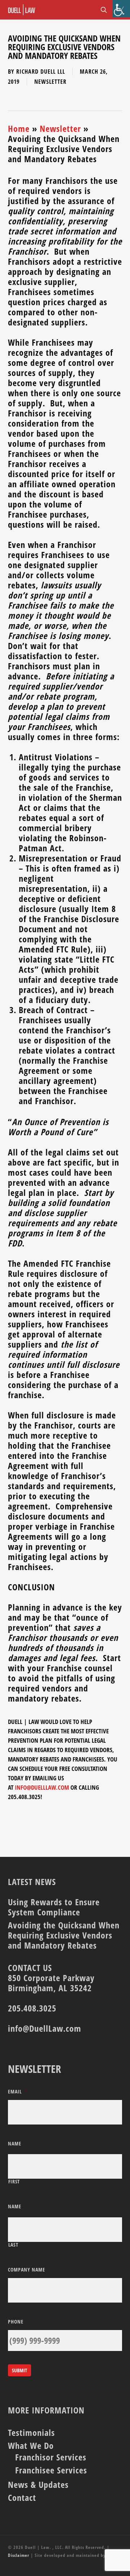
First (14, 2182)
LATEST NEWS (32, 1882)
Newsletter (50, 82)
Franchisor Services (51, 2457)
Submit (19, 2370)
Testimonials (31, 2433)
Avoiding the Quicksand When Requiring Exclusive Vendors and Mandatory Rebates (64, 1935)
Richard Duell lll (41, 72)
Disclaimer (19, 2555)
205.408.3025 (32, 2008)
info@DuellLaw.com (45, 2028)
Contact (22, 2498)
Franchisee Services (51, 2470)
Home (19, 128)
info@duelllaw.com (42, 1787)
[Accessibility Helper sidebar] (121, 9)
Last (13, 2245)
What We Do (31, 2446)
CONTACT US (30, 1968)
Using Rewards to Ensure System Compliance (54, 1907)
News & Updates (38, 2485)
